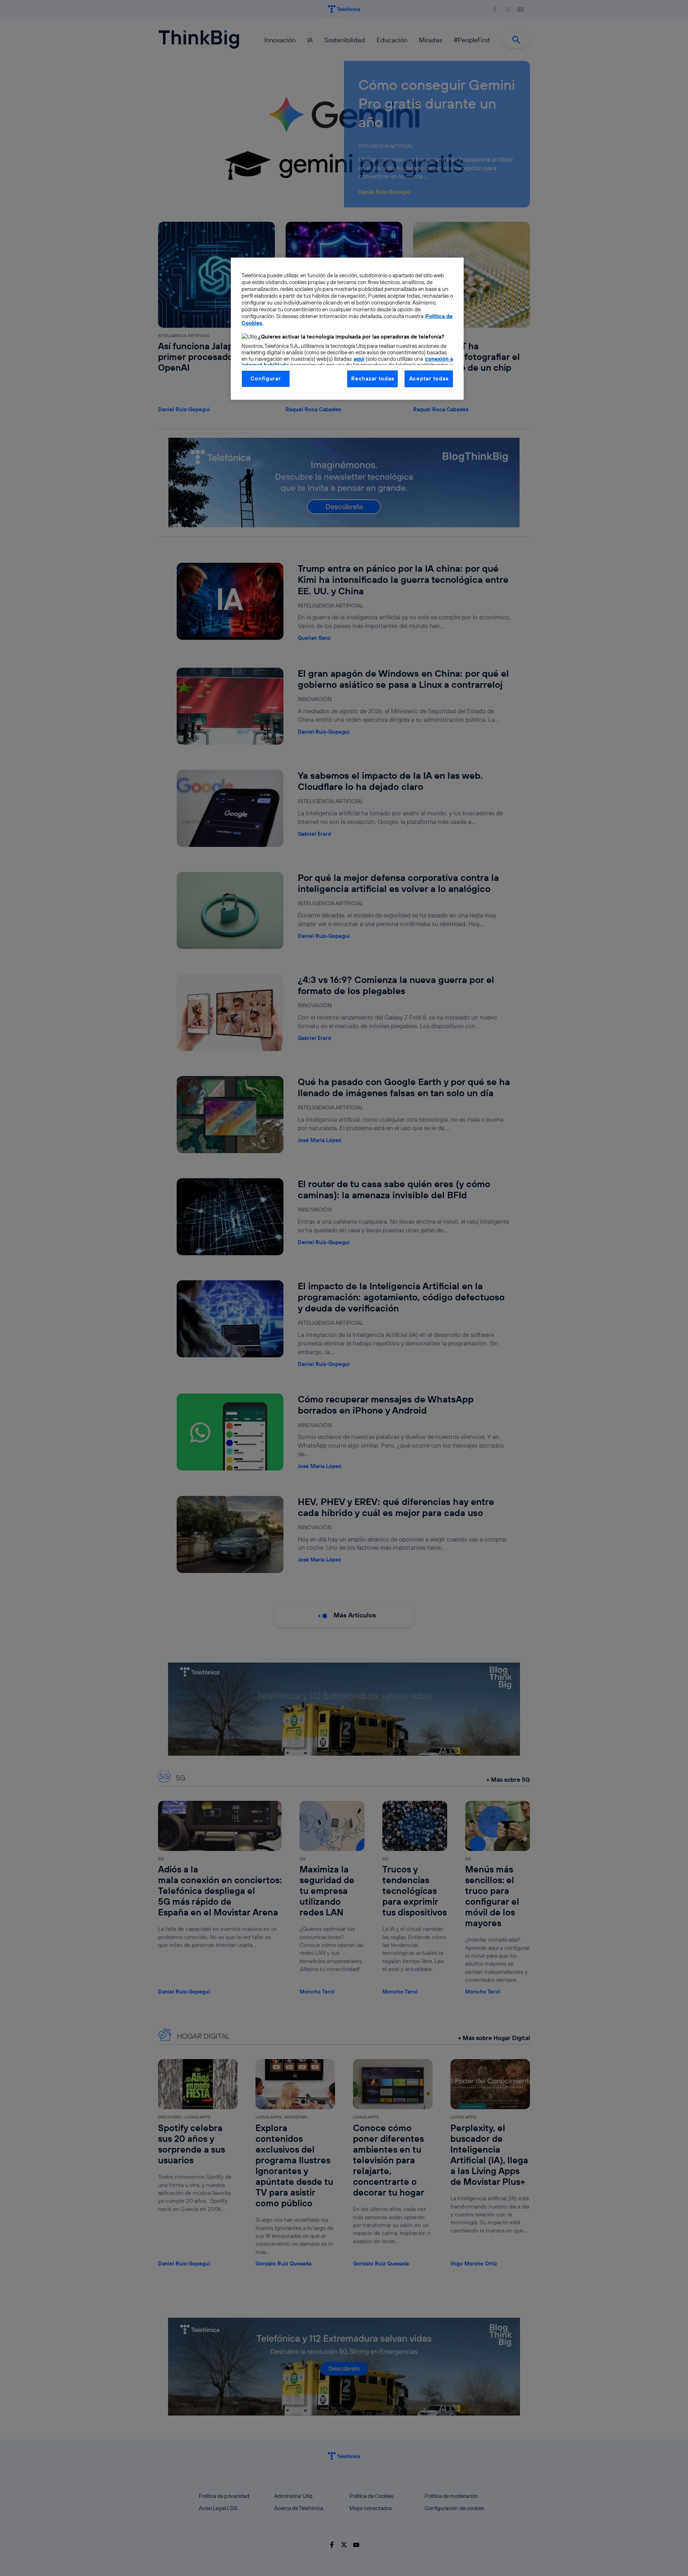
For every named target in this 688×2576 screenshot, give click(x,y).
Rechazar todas (372, 378)
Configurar (266, 378)
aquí (359, 359)
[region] (347, 328)
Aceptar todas (429, 378)
